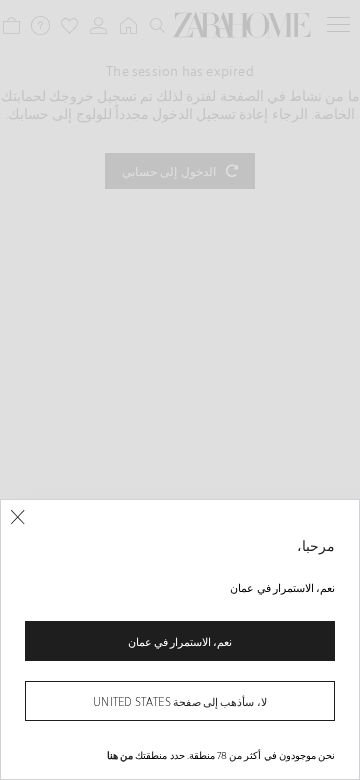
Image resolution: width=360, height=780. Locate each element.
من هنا (120, 755)
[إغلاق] (17, 517)
